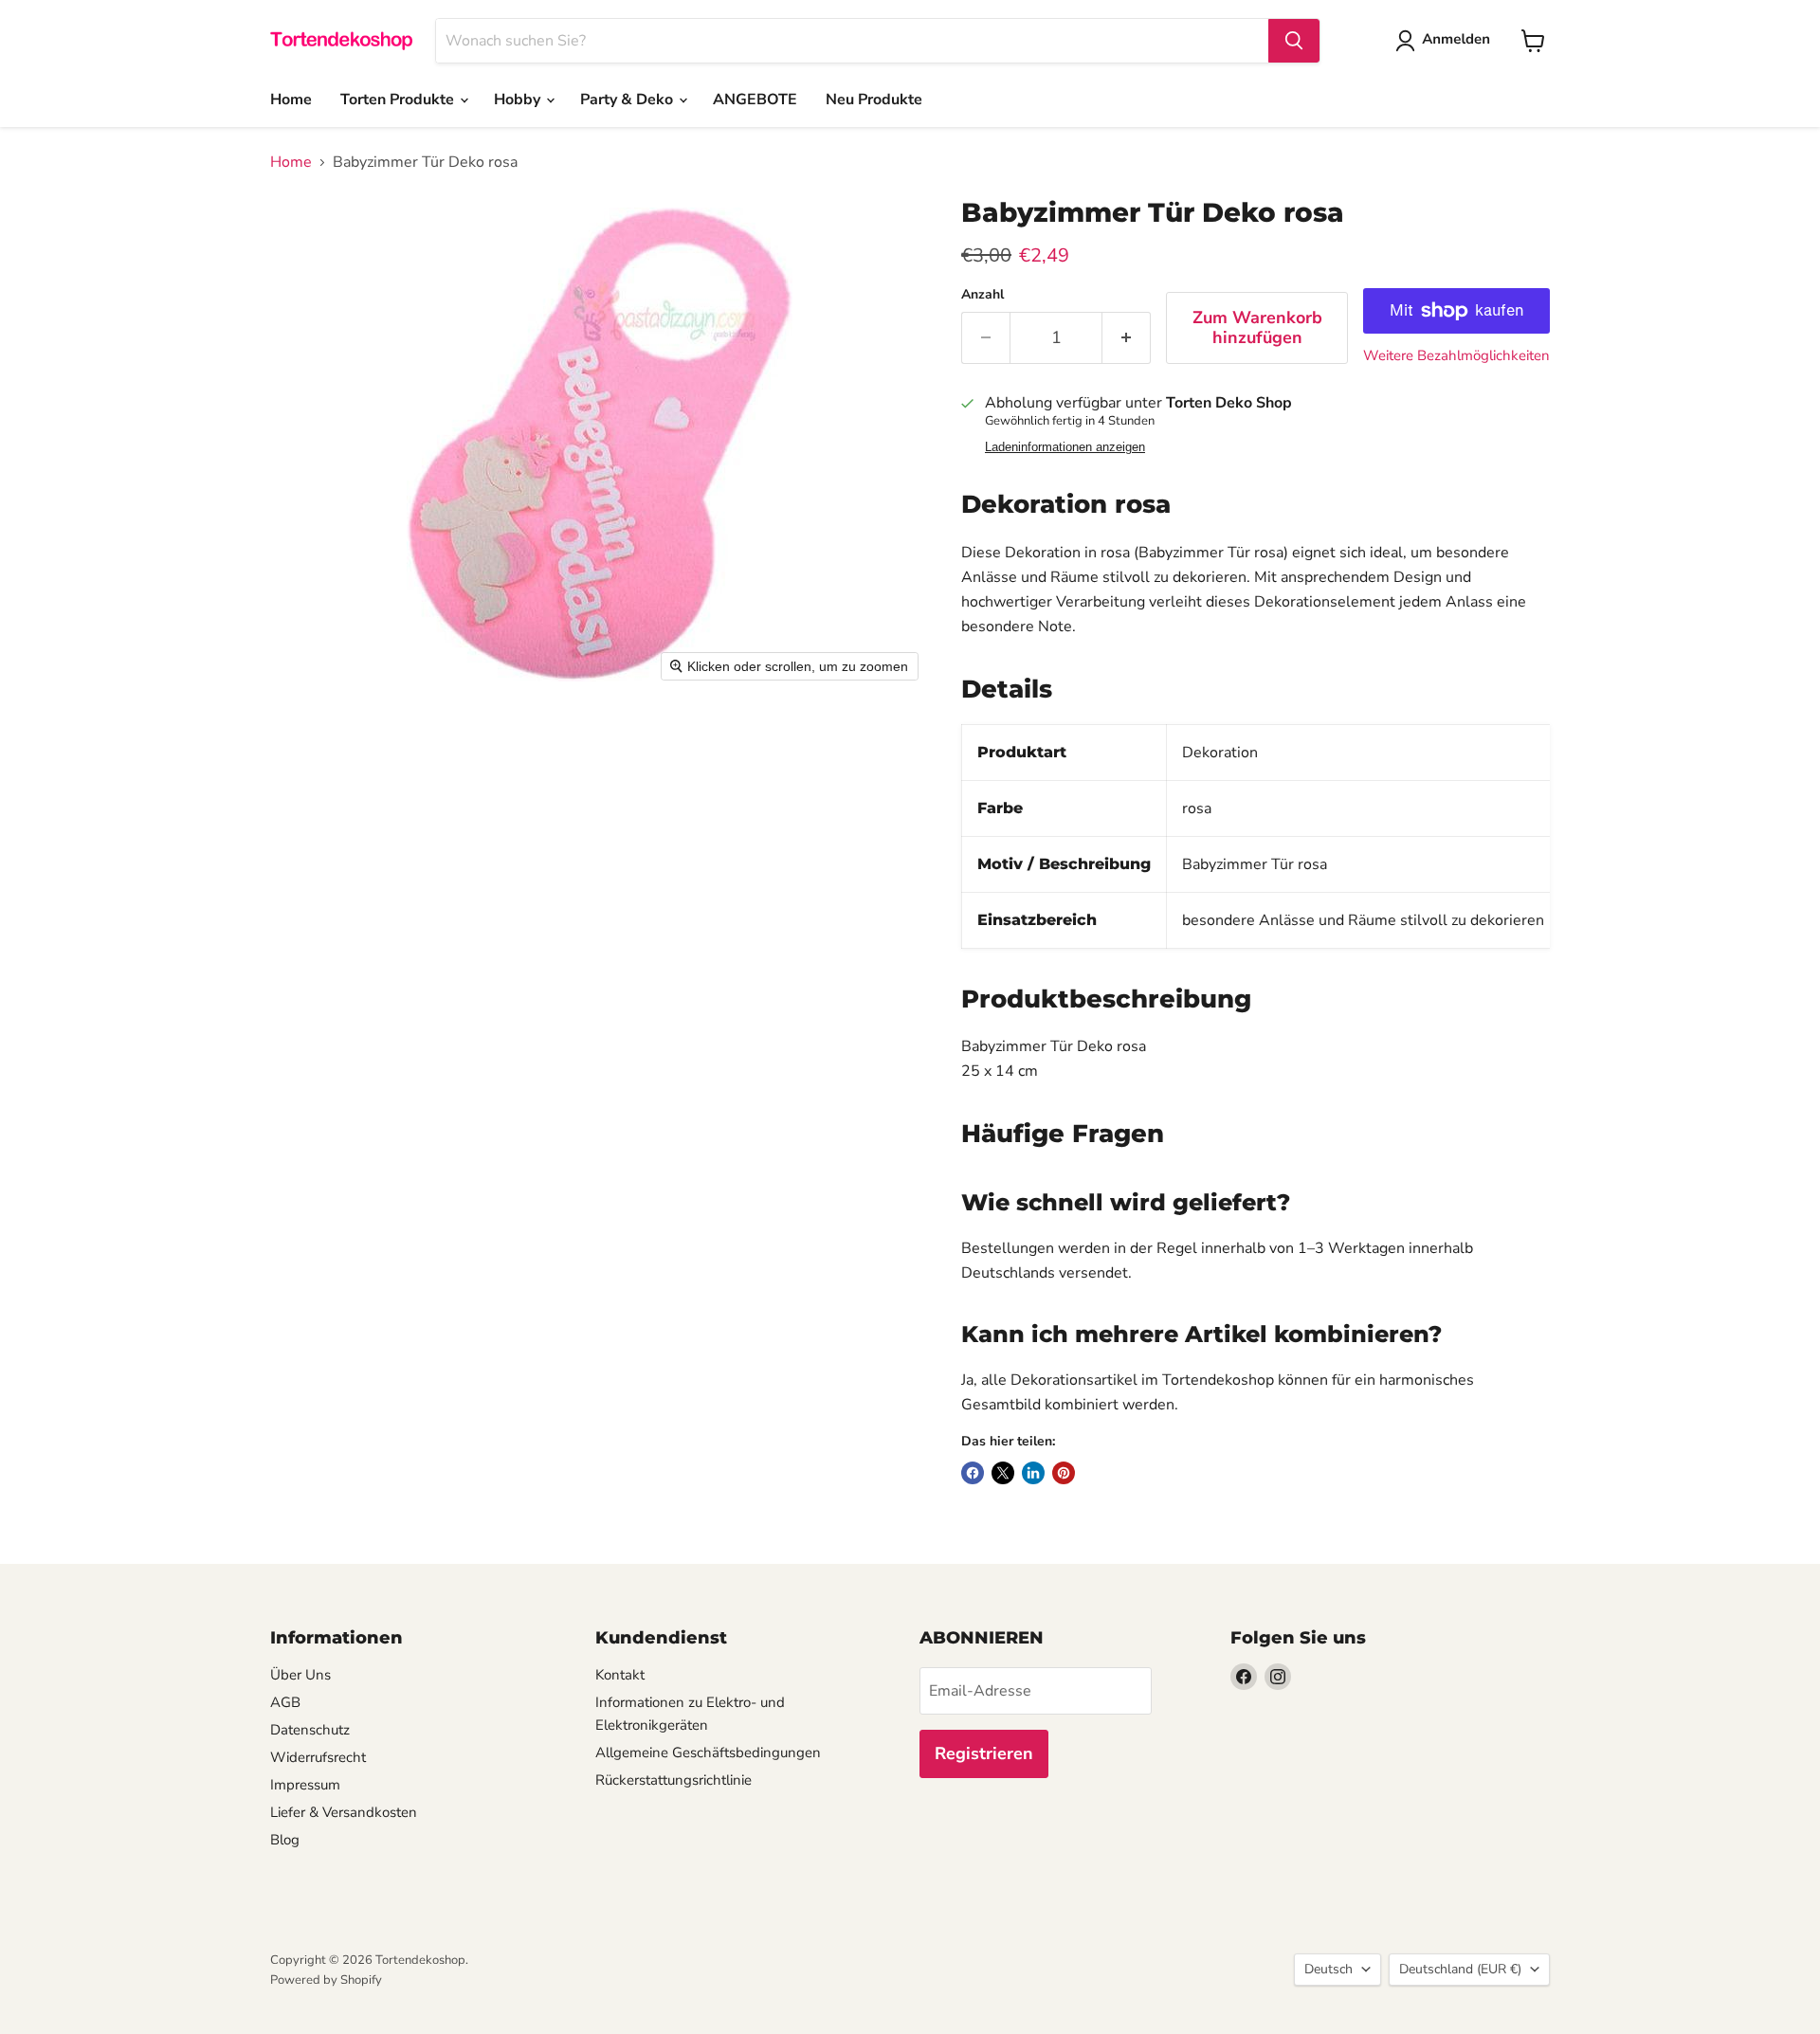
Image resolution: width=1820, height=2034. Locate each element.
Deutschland (1460, 1969)
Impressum (305, 1785)
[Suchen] (1294, 41)
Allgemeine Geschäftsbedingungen (708, 1753)
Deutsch (1329, 1969)
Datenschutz (310, 1730)
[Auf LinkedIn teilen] (1033, 1473)
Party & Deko (628, 100)
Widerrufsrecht (318, 1757)
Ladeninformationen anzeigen (1065, 447)
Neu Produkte (874, 100)
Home (291, 100)
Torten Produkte (399, 100)
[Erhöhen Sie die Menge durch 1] (1127, 338)
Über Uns (300, 1675)
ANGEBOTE (755, 100)
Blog (285, 1840)
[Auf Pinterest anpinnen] (1064, 1473)
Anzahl (983, 295)
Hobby (519, 100)
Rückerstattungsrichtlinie (673, 1780)
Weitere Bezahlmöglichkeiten (1456, 356)
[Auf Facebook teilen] (973, 1473)
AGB (285, 1702)
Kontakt (620, 1675)
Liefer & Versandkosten (344, 1812)
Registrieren (984, 1753)
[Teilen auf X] (1003, 1473)
